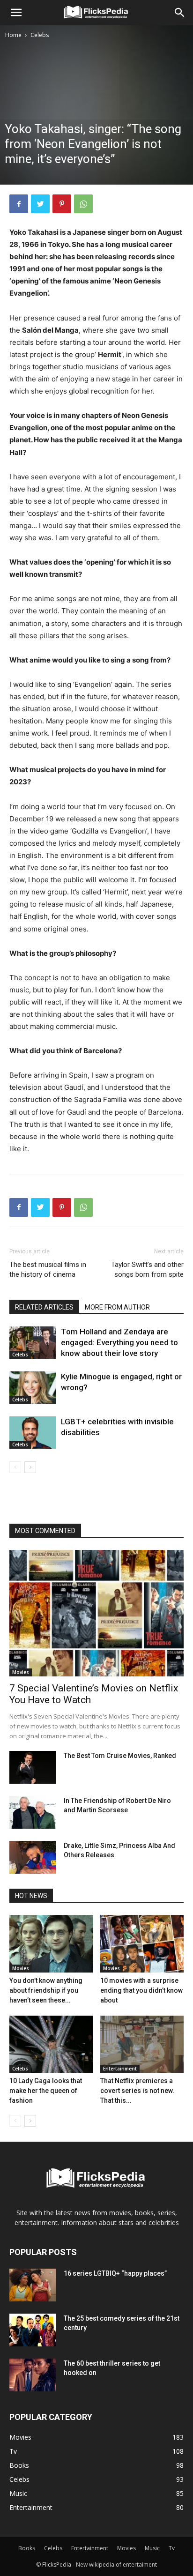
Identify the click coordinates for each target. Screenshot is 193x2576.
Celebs (40, 35)
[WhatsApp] (83, 204)
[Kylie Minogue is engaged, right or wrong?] (33, 1388)
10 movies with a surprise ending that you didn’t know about (141, 1990)
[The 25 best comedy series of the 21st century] (33, 2330)
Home (13, 35)
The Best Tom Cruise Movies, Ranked (120, 1756)
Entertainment (120, 2069)
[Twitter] (40, 204)
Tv (172, 2548)
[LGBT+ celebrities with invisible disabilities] (33, 1433)
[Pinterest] (62, 204)
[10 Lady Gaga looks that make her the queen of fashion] (51, 2044)
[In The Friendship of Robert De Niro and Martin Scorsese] (33, 1812)
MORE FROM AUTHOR (117, 1307)
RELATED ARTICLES (44, 1307)
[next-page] (30, 1467)
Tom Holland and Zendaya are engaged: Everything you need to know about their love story (119, 1342)
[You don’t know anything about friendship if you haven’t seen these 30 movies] (51, 1944)
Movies (21, 1672)
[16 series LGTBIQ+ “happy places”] (33, 2285)
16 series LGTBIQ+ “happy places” (115, 2273)
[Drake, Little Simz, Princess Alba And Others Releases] (33, 1857)
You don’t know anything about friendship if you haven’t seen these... (46, 1990)
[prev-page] (15, 1467)
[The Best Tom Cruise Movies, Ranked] (33, 1767)
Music (152, 2548)
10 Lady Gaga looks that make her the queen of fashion (46, 2091)
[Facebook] (19, 204)
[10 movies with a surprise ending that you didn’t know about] (142, 1944)
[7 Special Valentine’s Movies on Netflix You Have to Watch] (96, 1613)
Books (27, 2548)
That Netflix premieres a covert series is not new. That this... (137, 2091)
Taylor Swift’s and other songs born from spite (147, 1269)
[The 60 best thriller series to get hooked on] (33, 2375)
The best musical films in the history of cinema (48, 1269)
